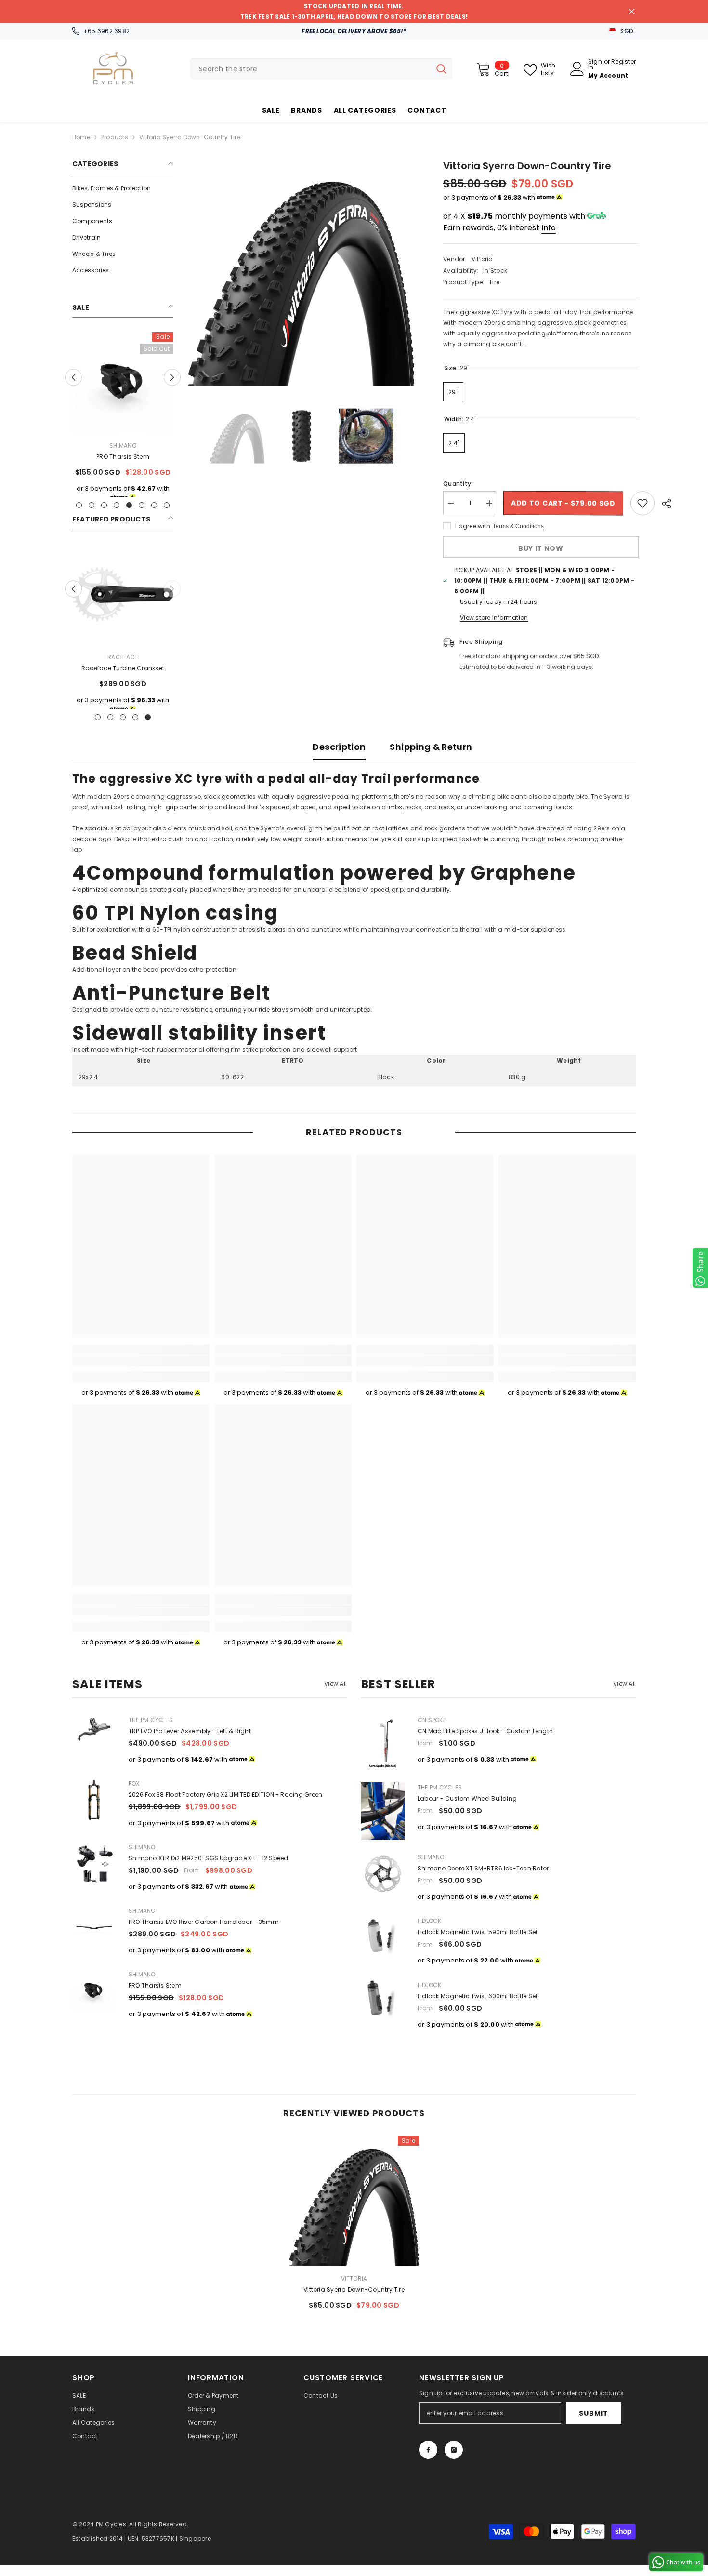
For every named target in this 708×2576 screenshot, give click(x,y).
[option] (125, 423)
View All (335, 1684)
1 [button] (79, 516)
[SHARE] (663, 504)
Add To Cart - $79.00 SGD (563, 503)
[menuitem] (123, 188)
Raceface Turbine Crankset (123, 679)
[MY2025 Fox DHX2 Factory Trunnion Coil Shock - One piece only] (125, 383)
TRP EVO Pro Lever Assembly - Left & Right (190, 1731)
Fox (125, 446)
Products (115, 137)
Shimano (142, 1847)
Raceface (123, 668)
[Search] (321, 69)
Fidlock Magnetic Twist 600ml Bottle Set (478, 1996)
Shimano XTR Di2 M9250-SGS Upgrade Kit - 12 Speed (209, 1858)
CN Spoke (432, 1720)
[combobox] (310, 69)
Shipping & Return (431, 747)
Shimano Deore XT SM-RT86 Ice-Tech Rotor (483, 1868)
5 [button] (129, 516)
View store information (494, 618)
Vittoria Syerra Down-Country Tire (354, 2289)
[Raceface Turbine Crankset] (123, 605)
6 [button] (142, 516)
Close (632, 12)
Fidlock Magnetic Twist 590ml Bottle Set (478, 1932)
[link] (141, 1361)
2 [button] (92, 516)
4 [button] (117, 516)
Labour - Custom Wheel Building (467, 1798)
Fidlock (430, 1921)
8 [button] (167, 516)
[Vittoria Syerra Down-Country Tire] (354, 2201)
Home (81, 137)
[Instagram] (454, 2450)
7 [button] (154, 516)
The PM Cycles (151, 1720)
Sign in (595, 65)
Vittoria (482, 259)
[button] (73, 382)
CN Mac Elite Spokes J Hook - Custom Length (485, 1731)
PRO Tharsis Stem (155, 1985)
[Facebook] (428, 2450)
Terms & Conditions (518, 526)
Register (623, 62)
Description (339, 747)
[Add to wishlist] (642, 503)
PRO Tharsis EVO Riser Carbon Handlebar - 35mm (204, 1922)
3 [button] (104, 516)
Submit (593, 2413)
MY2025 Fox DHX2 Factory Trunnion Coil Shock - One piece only (125, 463)
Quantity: (458, 484)
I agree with (473, 526)
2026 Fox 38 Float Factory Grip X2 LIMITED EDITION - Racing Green (225, 1795)
